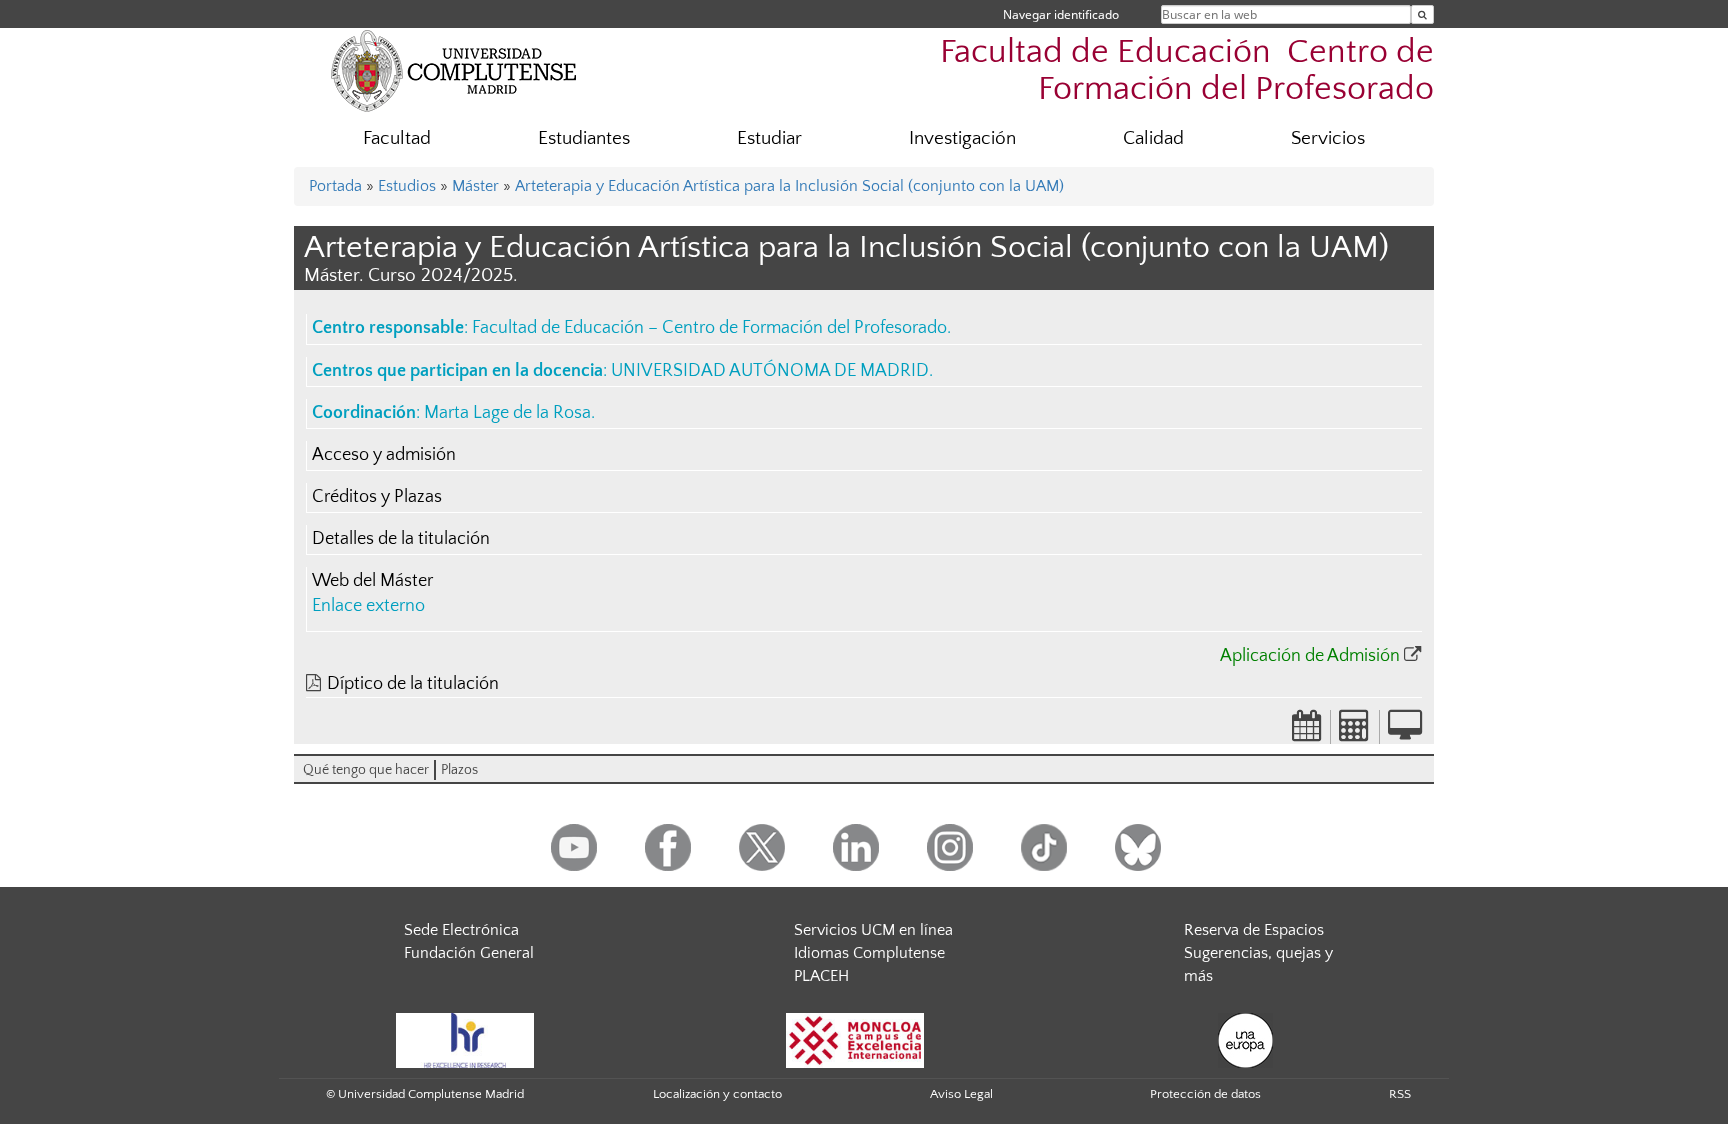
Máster (475, 186)
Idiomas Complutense (869, 953)
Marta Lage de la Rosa (507, 413)
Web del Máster (372, 581)
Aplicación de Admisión (1310, 656)
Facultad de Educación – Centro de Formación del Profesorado (709, 328)
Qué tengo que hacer (366, 770)
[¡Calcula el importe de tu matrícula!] (1355, 732)
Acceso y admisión (384, 455)
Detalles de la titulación (401, 539)
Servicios (1328, 138)
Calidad (1153, 138)
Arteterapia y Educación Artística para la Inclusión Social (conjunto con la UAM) (789, 186)
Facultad (397, 138)
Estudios (407, 186)
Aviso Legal (961, 1094)
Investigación (962, 138)
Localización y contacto (717, 1094)
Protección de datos (1205, 1094)
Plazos (459, 770)
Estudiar (769, 138)
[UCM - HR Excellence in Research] (465, 1040)
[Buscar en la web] (1422, 14)
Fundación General (469, 953)
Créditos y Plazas (377, 497)
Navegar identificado (1061, 14)
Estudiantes (584, 138)
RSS (1400, 1094)
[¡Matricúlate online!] (1405, 732)
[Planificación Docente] (1307, 732)
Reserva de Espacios (1254, 930)
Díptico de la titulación (413, 684)
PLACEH (821, 976)
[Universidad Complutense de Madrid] (454, 70)
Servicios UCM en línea (873, 930)
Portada (335, 186)
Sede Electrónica (461, 930)
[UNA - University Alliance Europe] (1245, 1040)
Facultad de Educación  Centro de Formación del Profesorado (1187, 71)
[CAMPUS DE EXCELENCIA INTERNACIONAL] (855, 1040)
